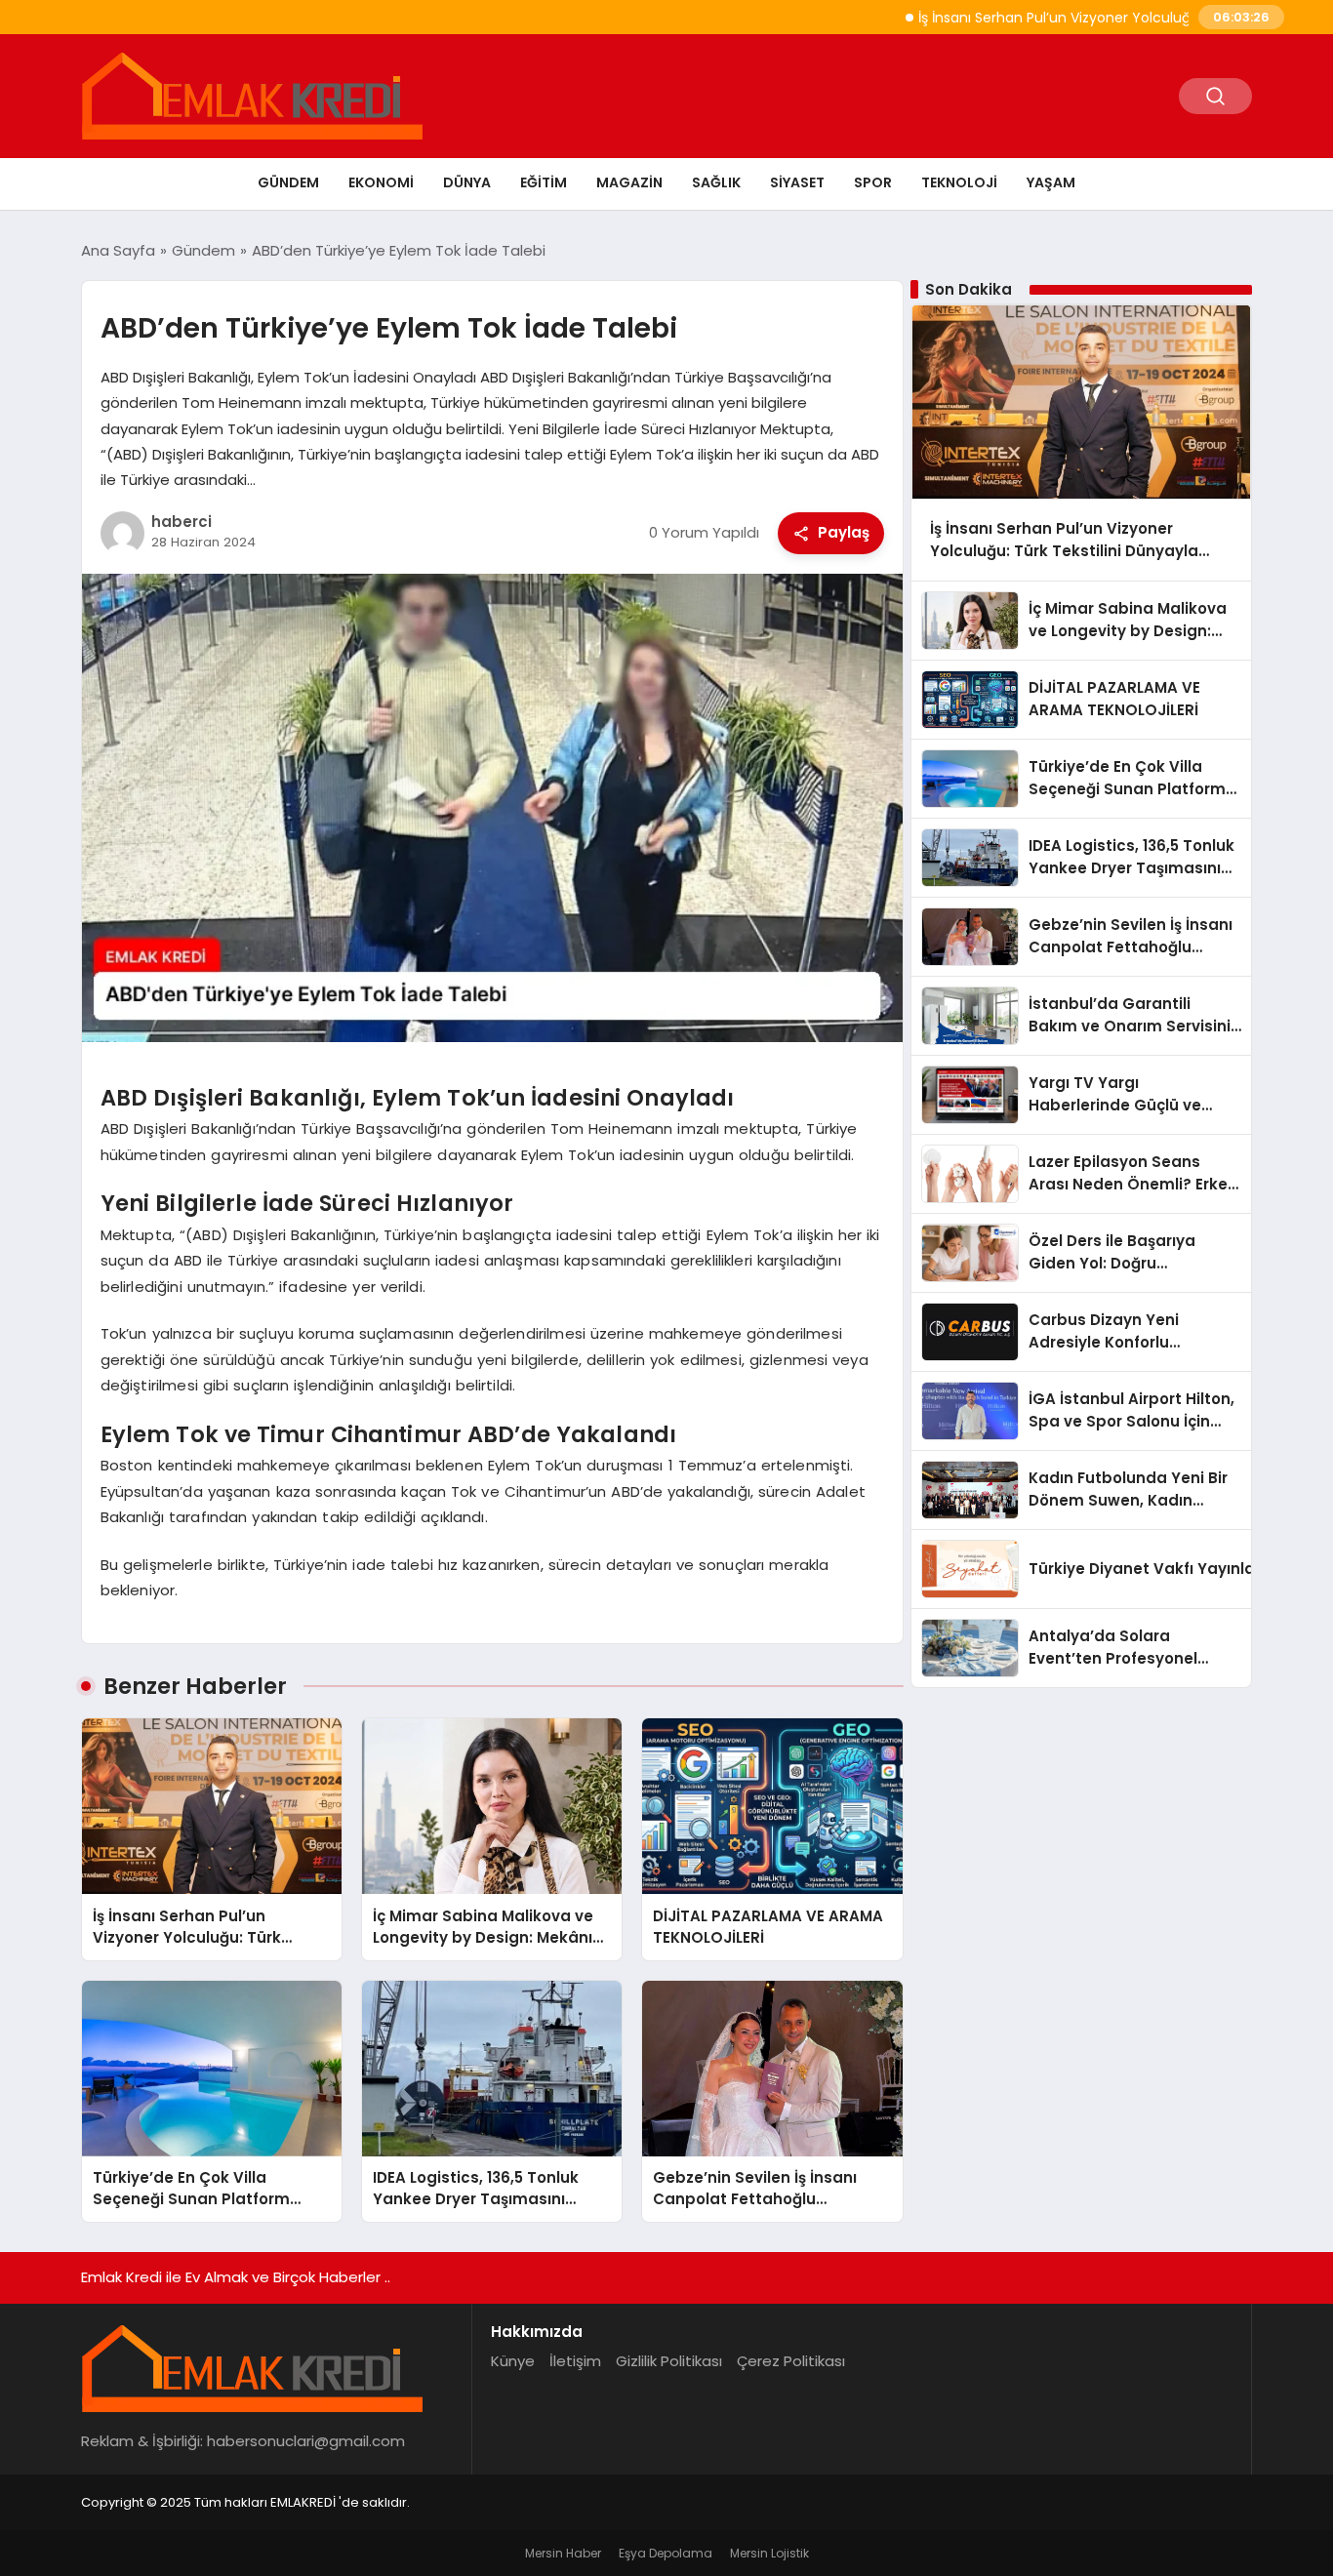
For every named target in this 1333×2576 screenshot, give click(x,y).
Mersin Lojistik (769, 2553)
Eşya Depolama (666, 2553)
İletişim (575, 2361)
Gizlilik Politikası (669, 2361)
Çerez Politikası (791, 2361)
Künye (513, 2361)
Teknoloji (959, 182)
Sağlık (716, 182)
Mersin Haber (563, 2553)
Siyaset (797, 182)
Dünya (467, 182)
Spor (873, 182)
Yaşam (1051, 182)
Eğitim (544, 182)
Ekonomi (381, 182)
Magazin (629, 182)
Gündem (288, 182)
